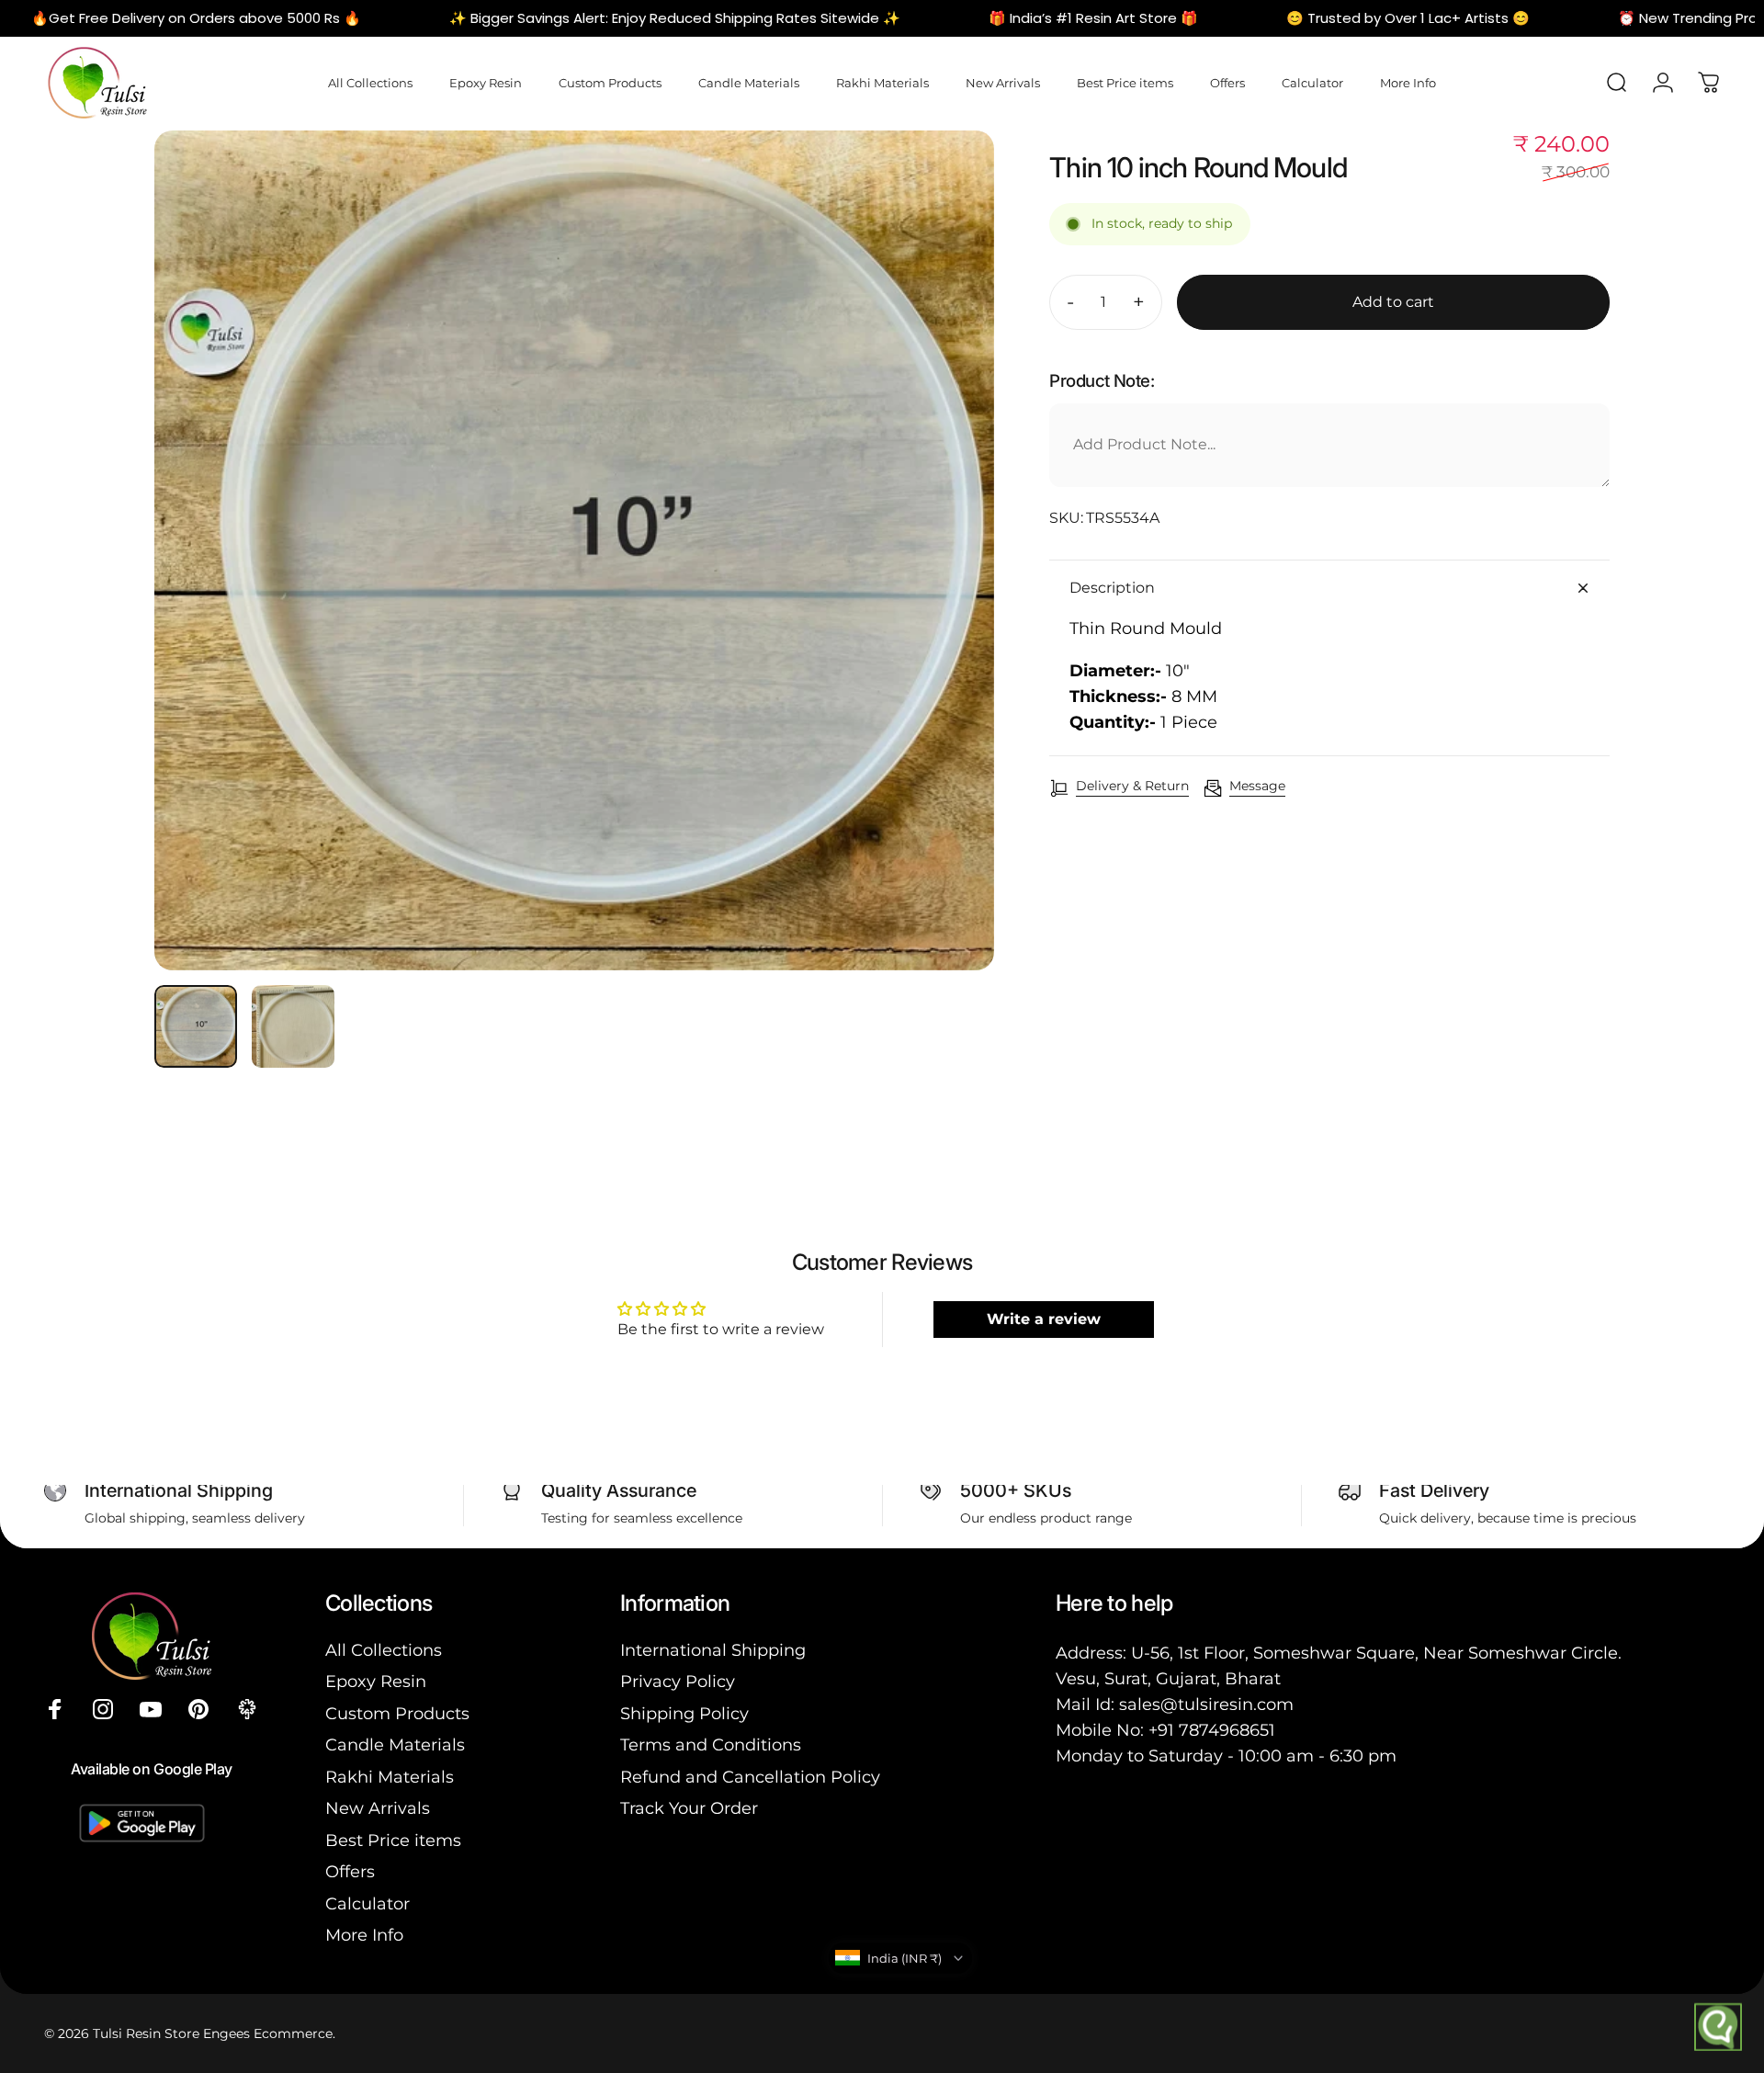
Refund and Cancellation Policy (750, 1777)
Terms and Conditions (711, 1745)
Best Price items (393, 1841)
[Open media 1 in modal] (574, 550)
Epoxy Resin (376, 1682)
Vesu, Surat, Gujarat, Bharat (1168, 1679)
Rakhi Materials (390, 1777)
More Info (364, 1935)
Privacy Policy (678, 1682)
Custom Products (397, 1714)
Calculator (367, 1904)
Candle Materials (395, 1745)
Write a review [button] (1044, 1319)
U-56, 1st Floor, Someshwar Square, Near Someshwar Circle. (1376, 1653)
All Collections (384, 1650)
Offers (350, 1872)
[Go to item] (196, 1026)
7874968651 (1227, 1730)
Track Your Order (689, 1808)
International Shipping (713, 1650)
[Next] (946, 595)
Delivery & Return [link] (1132, 786)
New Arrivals (378, 1808)
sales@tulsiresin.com (1206, 1705)
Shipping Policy (684, 1714)
